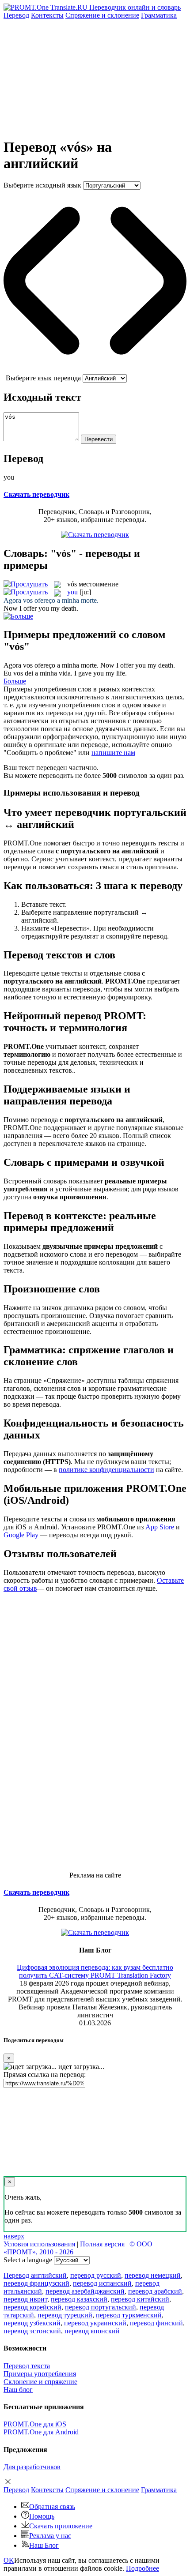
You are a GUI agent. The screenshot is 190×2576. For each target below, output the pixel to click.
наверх (14, 2236)
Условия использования (39, 2244)
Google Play (21, 1535)
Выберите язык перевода (43, 378)
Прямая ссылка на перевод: (45, 2075)
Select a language (28, 2260)
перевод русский (96, 2275)
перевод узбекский (32, 2323)
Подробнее (142, 2568)
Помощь (42, 2516)
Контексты (47, 15)
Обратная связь (52, 2507)
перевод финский (156, 2323)
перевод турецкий (65, 2315)
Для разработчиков (32, 2467)
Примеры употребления (40, 2374)
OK (9, 2560)
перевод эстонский (32, 2331)
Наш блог (18, 2390)
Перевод (16, 15)
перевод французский (36, 2283)
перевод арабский (155, 2291)
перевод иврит (25, 2299)
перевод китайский (140, 2299)
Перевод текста (27, 2366)
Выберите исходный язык (42, 185)
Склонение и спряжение (40, 2382)
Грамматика (159, 15)
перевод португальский (101, 2307)
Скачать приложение (61, 2526)
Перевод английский (35, 2275)
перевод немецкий (153, 2275)
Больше (15, 681)
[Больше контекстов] (18, 616)
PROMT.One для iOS (35, 2424)
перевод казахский (79, 2299)
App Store (160, 1527)
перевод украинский (95, 2323)
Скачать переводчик (36, 494)
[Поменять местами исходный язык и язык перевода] (95, 370)
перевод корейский (32, 2307)
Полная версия (102, 2244)
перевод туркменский (129, 2315)
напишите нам (113, 753)
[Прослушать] (26, 584)
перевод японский (92, 2331)
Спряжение (102, 15)
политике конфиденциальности (106, 1470)
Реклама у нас (50, 2536)
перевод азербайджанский (85, 2291)
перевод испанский (102, 2283)
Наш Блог (44, 2545)
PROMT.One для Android (41, 2432)
